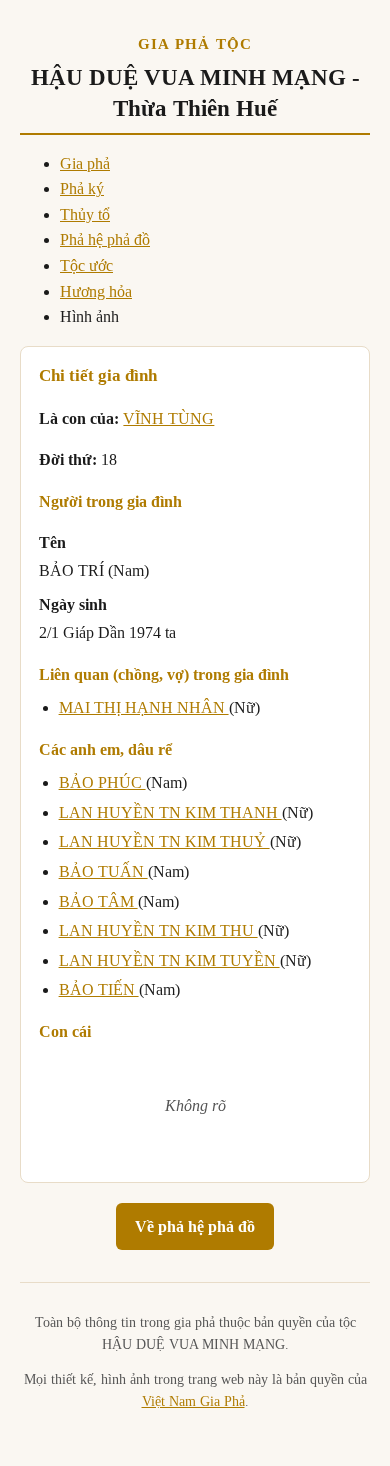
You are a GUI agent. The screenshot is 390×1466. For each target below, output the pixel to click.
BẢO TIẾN (99, 989)
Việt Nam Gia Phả (193, 1401)
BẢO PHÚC (102, 782)
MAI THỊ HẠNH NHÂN (144, 707)
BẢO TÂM (98, 901)
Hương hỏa (96, 291)
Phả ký (82, 188)
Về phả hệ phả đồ (195, 1226)
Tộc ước (86, 265)
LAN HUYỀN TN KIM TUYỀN (169, 960)
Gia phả (85, 163)
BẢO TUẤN (103, 871)
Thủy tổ (85, 214)
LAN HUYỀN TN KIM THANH (170, 812)
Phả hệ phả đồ (105, 239)
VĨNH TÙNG (168, 418)
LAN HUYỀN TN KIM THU (158, 930)
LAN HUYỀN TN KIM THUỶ (164, 841)
